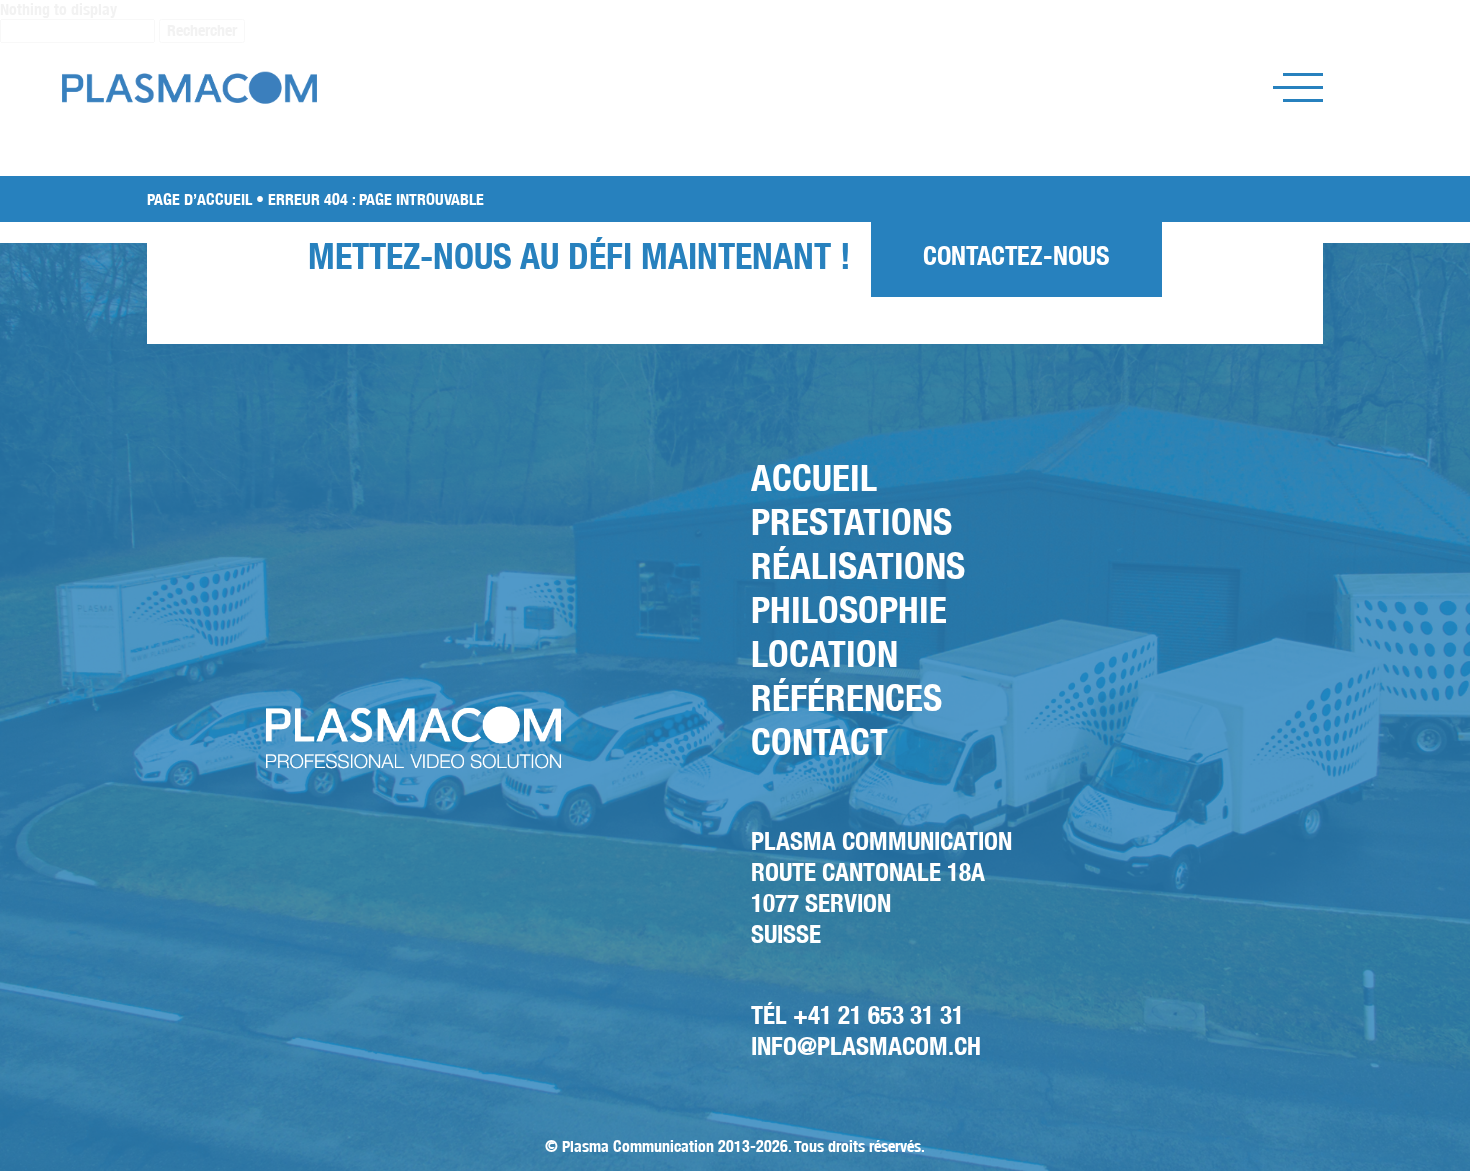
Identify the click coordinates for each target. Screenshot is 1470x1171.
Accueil (814, 477)
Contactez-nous (1016, 255)
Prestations (851, 521)
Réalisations (858, 565)
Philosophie (849, 609)
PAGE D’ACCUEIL (199, 199)
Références (846, 697)
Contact (819, 741)
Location (824, 653)
